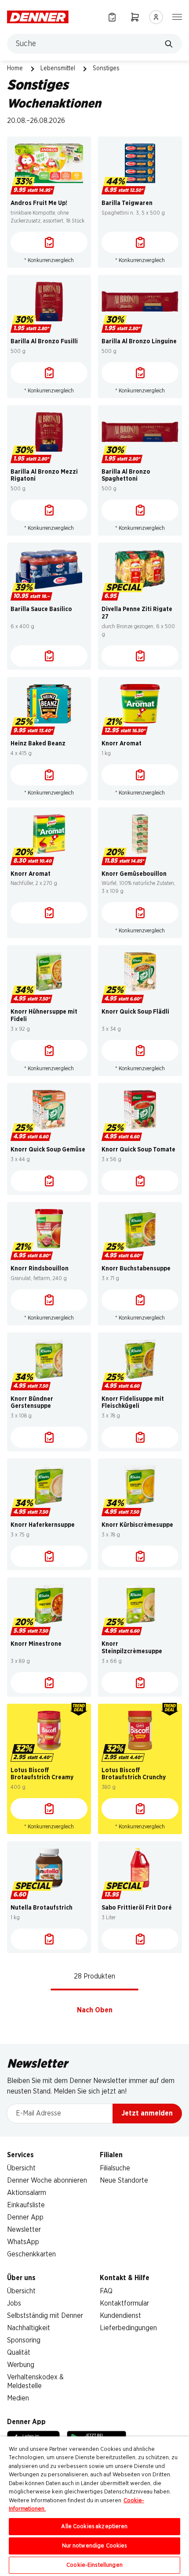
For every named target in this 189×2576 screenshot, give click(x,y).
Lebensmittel (58, 68)
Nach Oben (95, 2010)
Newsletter (24, 2230)
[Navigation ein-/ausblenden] (177, 16)
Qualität (19, 2353)
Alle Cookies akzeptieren (94, 2527)
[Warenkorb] (135, 17)
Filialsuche (115, 2168)
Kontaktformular (124, 2303)
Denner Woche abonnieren (47, 2180)
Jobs (14, 2303)
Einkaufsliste (26, 2205)
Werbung (21, 2365)
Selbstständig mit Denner (45, 2316)
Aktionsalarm (27, 2193)
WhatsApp (23, 2242)
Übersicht (21, 2168)
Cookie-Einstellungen (94, 2565)
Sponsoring (24, 2340)
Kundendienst (120, 2316)
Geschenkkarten (31, 2254)
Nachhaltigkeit (29, 2328)
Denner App (25, 2217)
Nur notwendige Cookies (95, 2546)
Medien (18, 2398)
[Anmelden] (156, 17)
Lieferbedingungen (128, 2328)
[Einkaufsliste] (112, 17)
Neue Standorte (124, 2180)
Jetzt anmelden (147, 2113)
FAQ (106, 2291)
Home (15, 68)
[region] (94, 2506)
